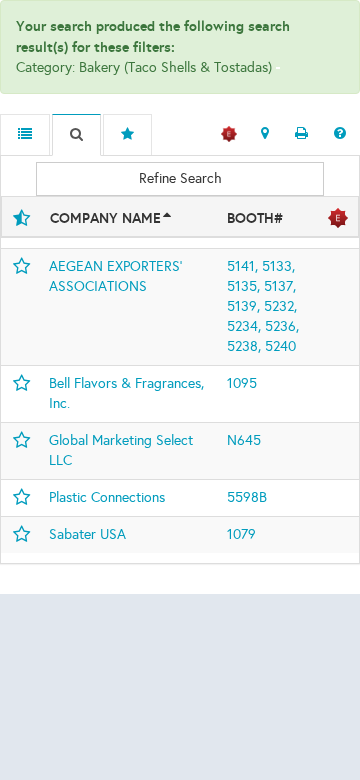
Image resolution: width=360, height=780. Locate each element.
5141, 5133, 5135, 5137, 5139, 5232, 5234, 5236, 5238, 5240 (263, 306)
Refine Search (180, 178)
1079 (241, 534)
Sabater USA (87, 534)
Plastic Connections (107, 497)
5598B (247, 497)
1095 (242, 383)
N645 (244, 440)
